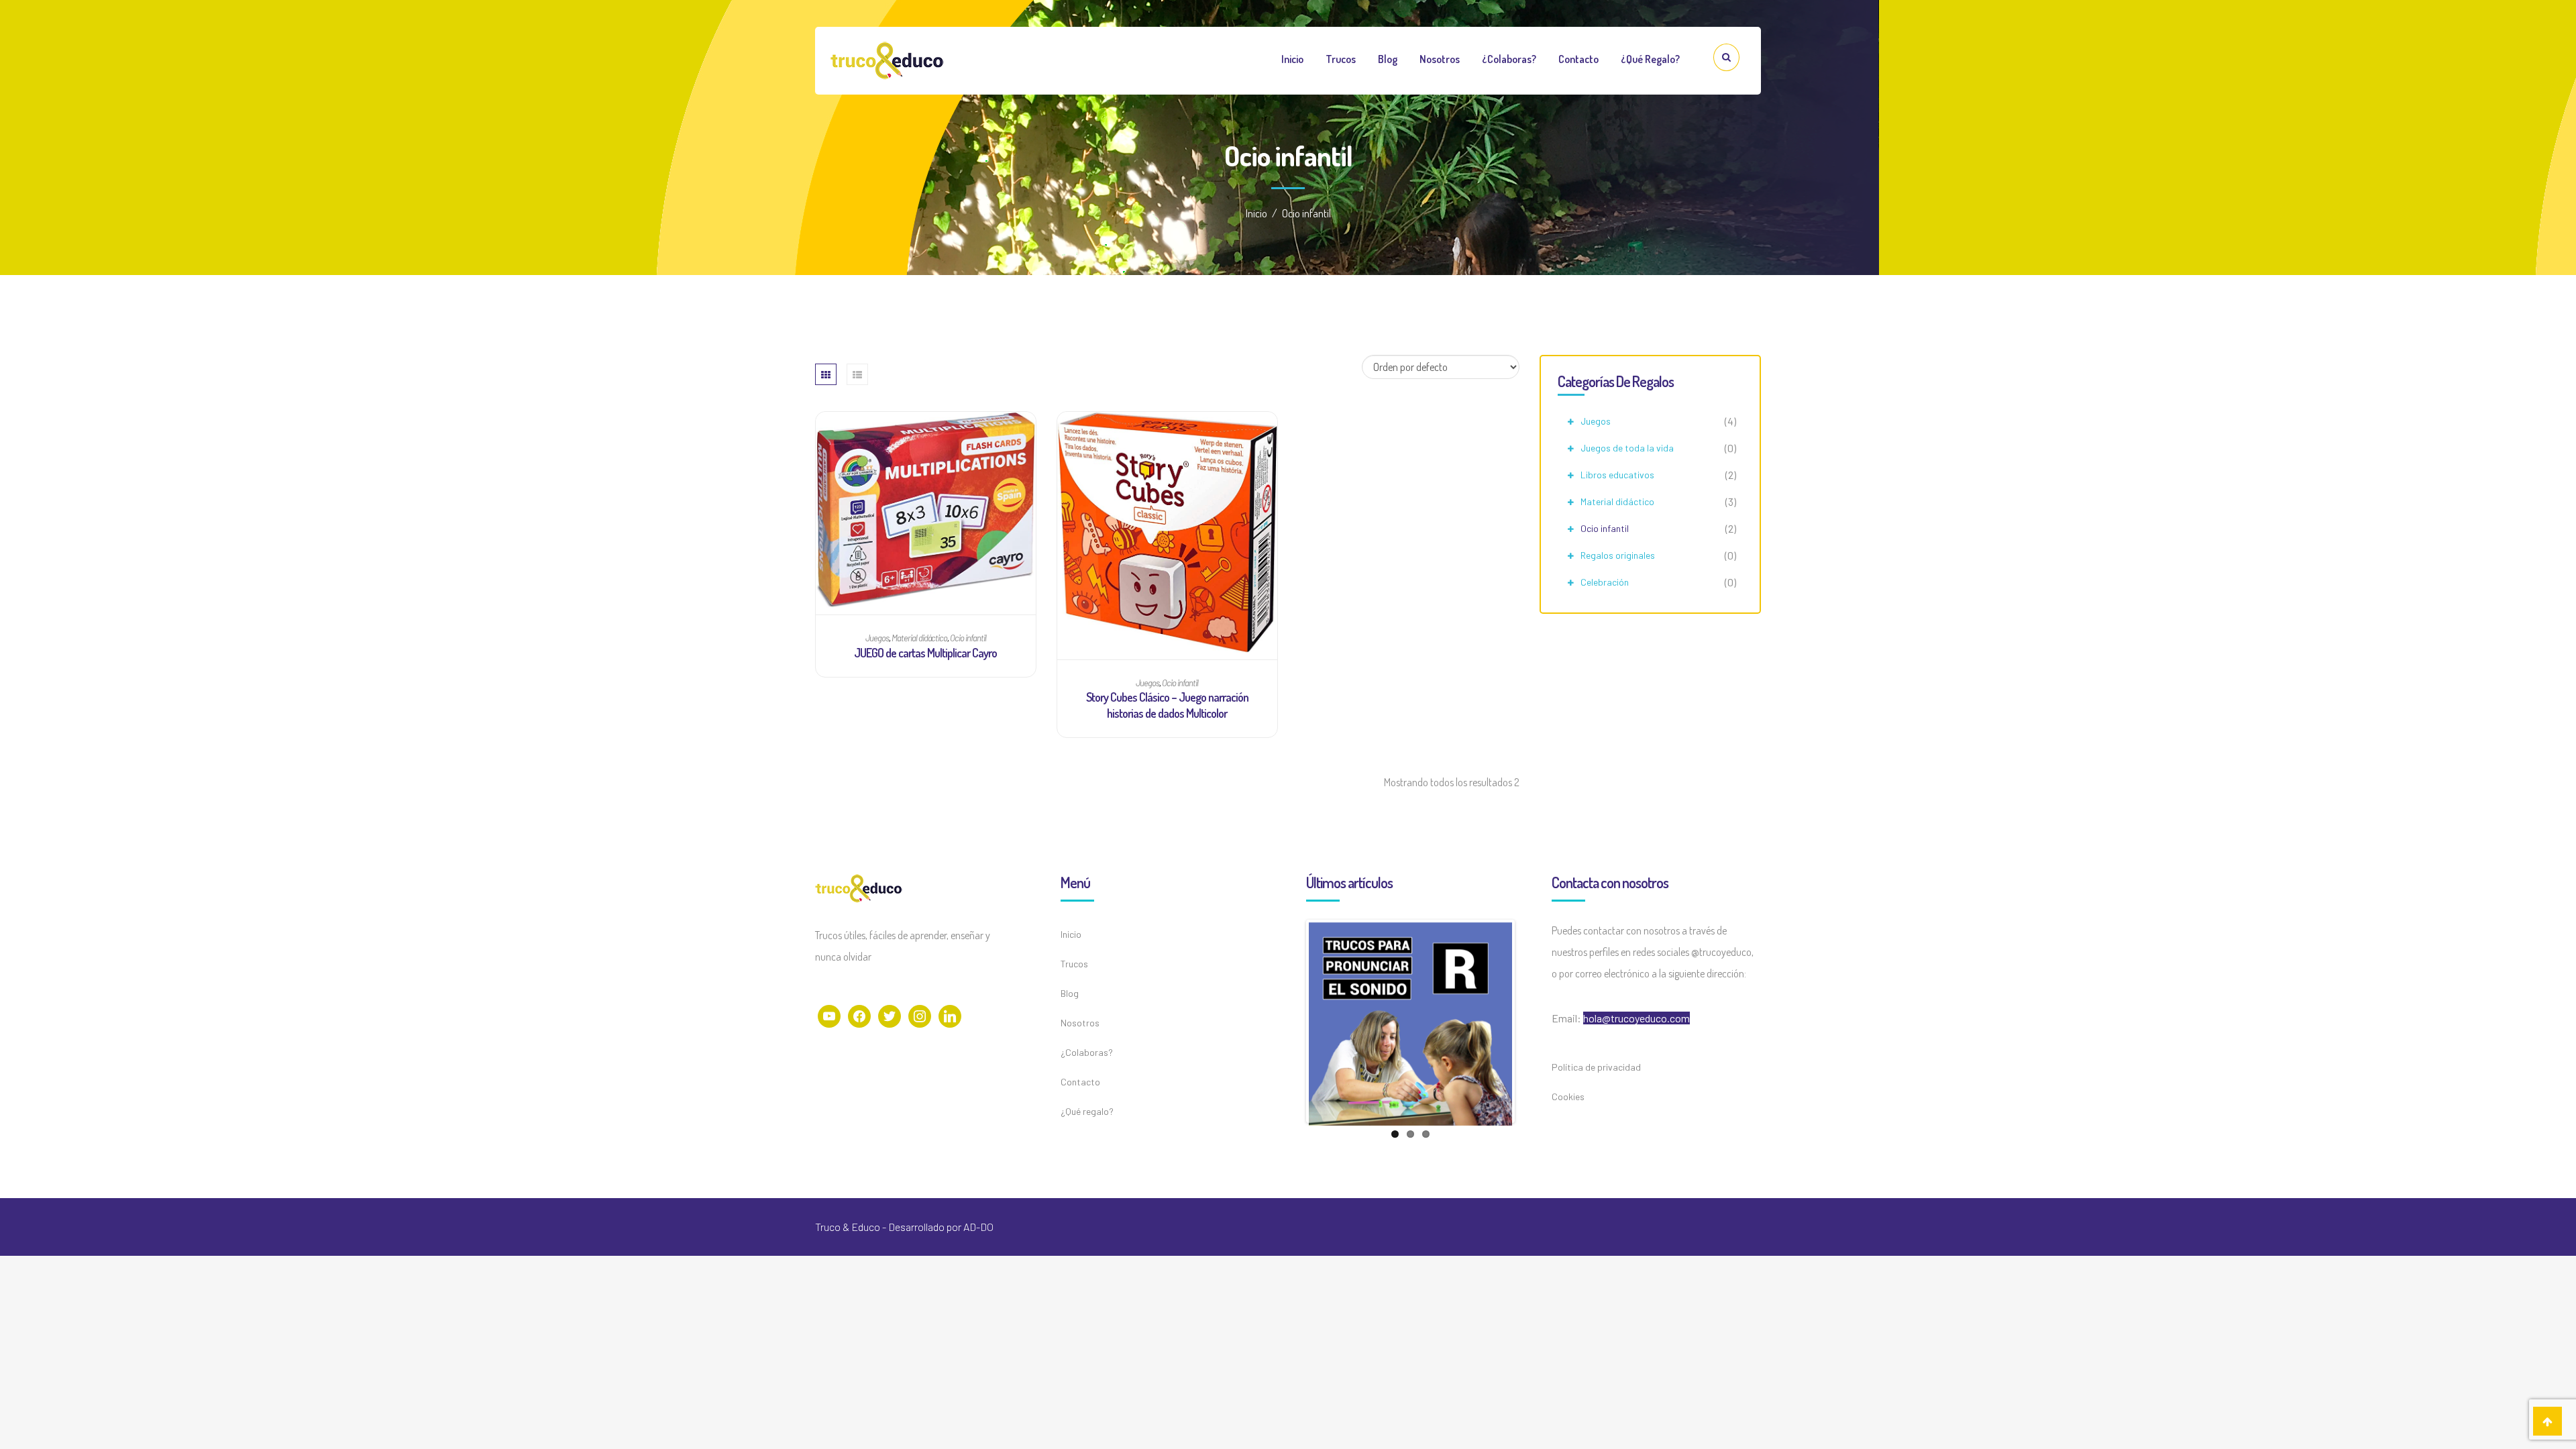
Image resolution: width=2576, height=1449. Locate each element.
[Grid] (826, 374)
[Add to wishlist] (900, 417)
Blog (1388, 59)
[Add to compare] (925, 417)
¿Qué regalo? (1650, 59)
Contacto (1578, 59)
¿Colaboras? (1509, 59)
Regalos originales (1618, 555)
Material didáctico (1617, 501)
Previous (1289, 1021)
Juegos (1596, 421)
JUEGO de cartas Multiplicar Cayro (925, 653)
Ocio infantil (1605, 528)
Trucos (1341, 59)
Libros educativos (1617, 475)
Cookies (1568, 1096)
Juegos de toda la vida (1627, 448)
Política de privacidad (1596, 1067)
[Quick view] (951, 417)
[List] (857, 374)
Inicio (1292, 59)
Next (1532, 1021)
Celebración (1605, 582)
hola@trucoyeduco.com (1636, 1018)
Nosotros (1440, 59)
